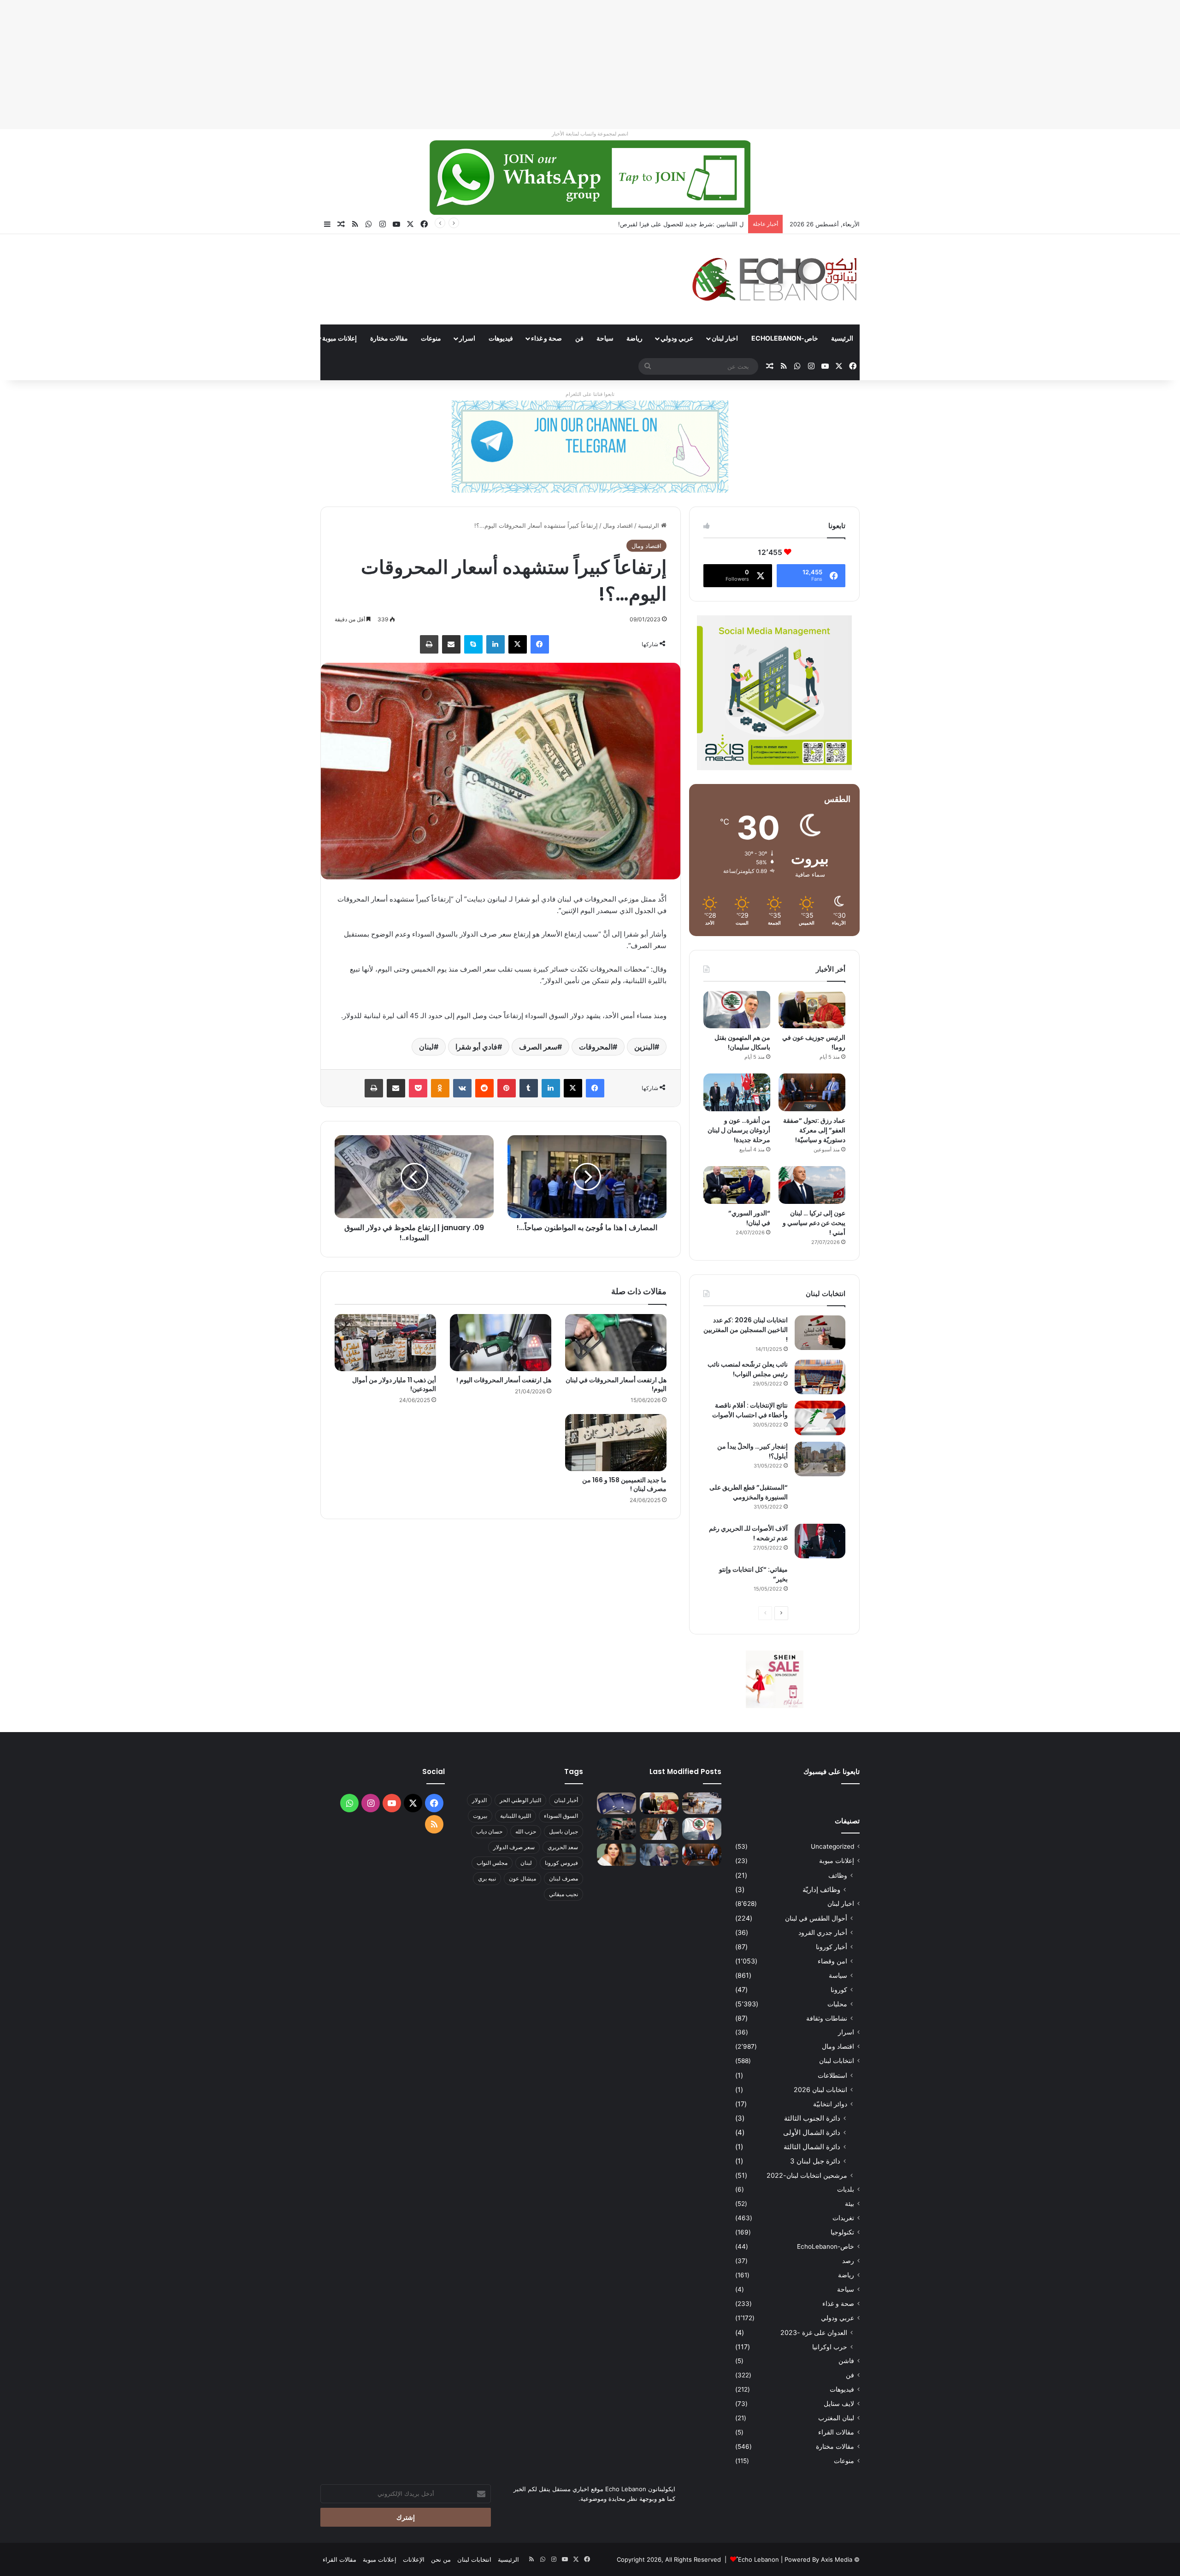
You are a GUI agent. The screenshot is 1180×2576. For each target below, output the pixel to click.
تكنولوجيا (842, 2232)
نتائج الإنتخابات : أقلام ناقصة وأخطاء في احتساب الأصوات (750, 1410)
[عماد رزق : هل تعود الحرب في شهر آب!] (659, 1855)
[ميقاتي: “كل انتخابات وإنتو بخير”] (820, 1582)
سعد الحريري (563, 1847)
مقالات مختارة (389, 338)
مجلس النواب (492, 1863)
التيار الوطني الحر (520, 1800)
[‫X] (518, 644)
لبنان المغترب (836, 2418)
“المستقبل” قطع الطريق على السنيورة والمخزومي (749, 1492)
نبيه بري (487, 1878)
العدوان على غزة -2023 (814, 2332)
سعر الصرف (538, 1047)
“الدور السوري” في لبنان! (749, 1218)
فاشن (846, 2361)
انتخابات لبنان (837, 2061)
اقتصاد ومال (618, 525)
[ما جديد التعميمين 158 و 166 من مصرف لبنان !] (616, 1443)
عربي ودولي (677, 338)
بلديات (846, 2189)
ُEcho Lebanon (758, 2559)
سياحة (605, 338)
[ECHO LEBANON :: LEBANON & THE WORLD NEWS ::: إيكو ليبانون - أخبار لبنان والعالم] (774, 279)
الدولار (479, 1800)
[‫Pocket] (418, 1088)
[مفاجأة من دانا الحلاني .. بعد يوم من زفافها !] (659, 1829)
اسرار (467, 338)
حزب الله (526, 1831)
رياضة (634, 338)
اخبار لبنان (725, 338)
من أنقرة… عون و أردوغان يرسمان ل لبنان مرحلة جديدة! (739, 1130)
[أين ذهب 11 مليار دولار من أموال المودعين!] (385, 1343)
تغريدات (843, 2218)
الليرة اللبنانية (516, 1816)
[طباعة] (429, 644)
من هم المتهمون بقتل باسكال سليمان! (694, 224)
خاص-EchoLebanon (785, 338)
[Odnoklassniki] (440, 1088)
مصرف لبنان (563, 1878)
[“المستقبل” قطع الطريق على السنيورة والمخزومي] (820, 1500)
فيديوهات (501, 338)
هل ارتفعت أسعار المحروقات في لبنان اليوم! (616, 1384)
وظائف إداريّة (821, 1889)
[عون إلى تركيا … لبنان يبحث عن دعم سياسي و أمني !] (812, 1185)
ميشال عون (522, 1878)
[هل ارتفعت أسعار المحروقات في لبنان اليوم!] (616, 1343)
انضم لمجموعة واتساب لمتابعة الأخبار (590, 134)
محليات (837, 2004)
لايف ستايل (839, 2404)
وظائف (838, 1875)
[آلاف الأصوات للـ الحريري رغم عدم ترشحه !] (820, 1541)
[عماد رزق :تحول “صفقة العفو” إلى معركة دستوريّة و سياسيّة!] (812, 1092)
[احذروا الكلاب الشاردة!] (702, 1804)
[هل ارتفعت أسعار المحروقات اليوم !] (501, 1343)
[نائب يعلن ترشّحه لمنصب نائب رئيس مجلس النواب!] (820, 1377)
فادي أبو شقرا (476, 1047)
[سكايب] (473, 644)
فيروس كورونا (561, 1863)
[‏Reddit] (484, 1088)
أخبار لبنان (566, 1800)
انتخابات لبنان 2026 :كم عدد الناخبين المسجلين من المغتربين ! (746, 1330)
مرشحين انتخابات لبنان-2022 (807, 2175)
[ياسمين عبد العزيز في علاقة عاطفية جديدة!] (617, 1855)
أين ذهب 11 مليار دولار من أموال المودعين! (394, 1384)
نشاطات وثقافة (827, 2018)
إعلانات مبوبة (339, 338)
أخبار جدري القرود (823, 1932)
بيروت (480, 1816)
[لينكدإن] (496, 644)
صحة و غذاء (546, 338)
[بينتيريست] (507, 1088)
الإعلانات (414, 2559)
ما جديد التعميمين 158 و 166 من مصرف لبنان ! (624, 1484)
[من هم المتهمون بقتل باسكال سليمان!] (737, 1010)
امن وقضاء (832, 1961)
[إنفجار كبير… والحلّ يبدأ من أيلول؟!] (820, 1459)
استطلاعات (832, 2075)
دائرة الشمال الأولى (812, 2132)
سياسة (838, 1975)
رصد (848, 2261)
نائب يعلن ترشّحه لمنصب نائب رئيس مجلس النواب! (748, 1369)
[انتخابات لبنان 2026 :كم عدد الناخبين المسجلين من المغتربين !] (820, 1333)
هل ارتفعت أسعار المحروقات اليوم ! (504, 1380)
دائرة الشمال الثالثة (812, 2147)
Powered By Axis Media (818, 2559)
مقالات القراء (286, 338)
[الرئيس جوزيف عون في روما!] (812, 1010)
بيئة (850, 2204)
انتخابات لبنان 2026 (820, 2090)
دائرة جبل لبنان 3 (815, 2161)
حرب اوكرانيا (830, 2347)
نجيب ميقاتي (563, 1894)
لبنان (426, 1047)
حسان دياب (489, 1831)
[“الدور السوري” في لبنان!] (737, 1185)
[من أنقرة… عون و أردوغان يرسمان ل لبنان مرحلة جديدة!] (737, 1092)
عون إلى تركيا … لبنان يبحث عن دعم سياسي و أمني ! (814, 1223)
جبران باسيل (563, 1831)
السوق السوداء (561, 1816)
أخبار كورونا (832, 1947)
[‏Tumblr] (529, 1088)
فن (579, 338)
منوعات (431, 338)
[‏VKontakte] (462, 1088)
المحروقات (596, 1047)
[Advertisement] (903, 65)
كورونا (839, 1989)
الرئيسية (842, 338)
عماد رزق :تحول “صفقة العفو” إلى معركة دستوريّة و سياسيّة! (814, 1130)
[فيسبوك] (540, 644)
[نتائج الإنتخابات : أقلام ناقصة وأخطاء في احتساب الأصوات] (820, 1418)
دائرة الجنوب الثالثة (812, 2118)
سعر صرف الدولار (514, 1847)
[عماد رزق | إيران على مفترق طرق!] (617, 1829)
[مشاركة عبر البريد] (451, 644)
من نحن (441, 2559)
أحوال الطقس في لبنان (816, 1918)
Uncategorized (832, 1846)
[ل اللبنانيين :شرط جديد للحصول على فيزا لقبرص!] (617, 1804)
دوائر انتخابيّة (830, 2104)
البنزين (644, 1047)
